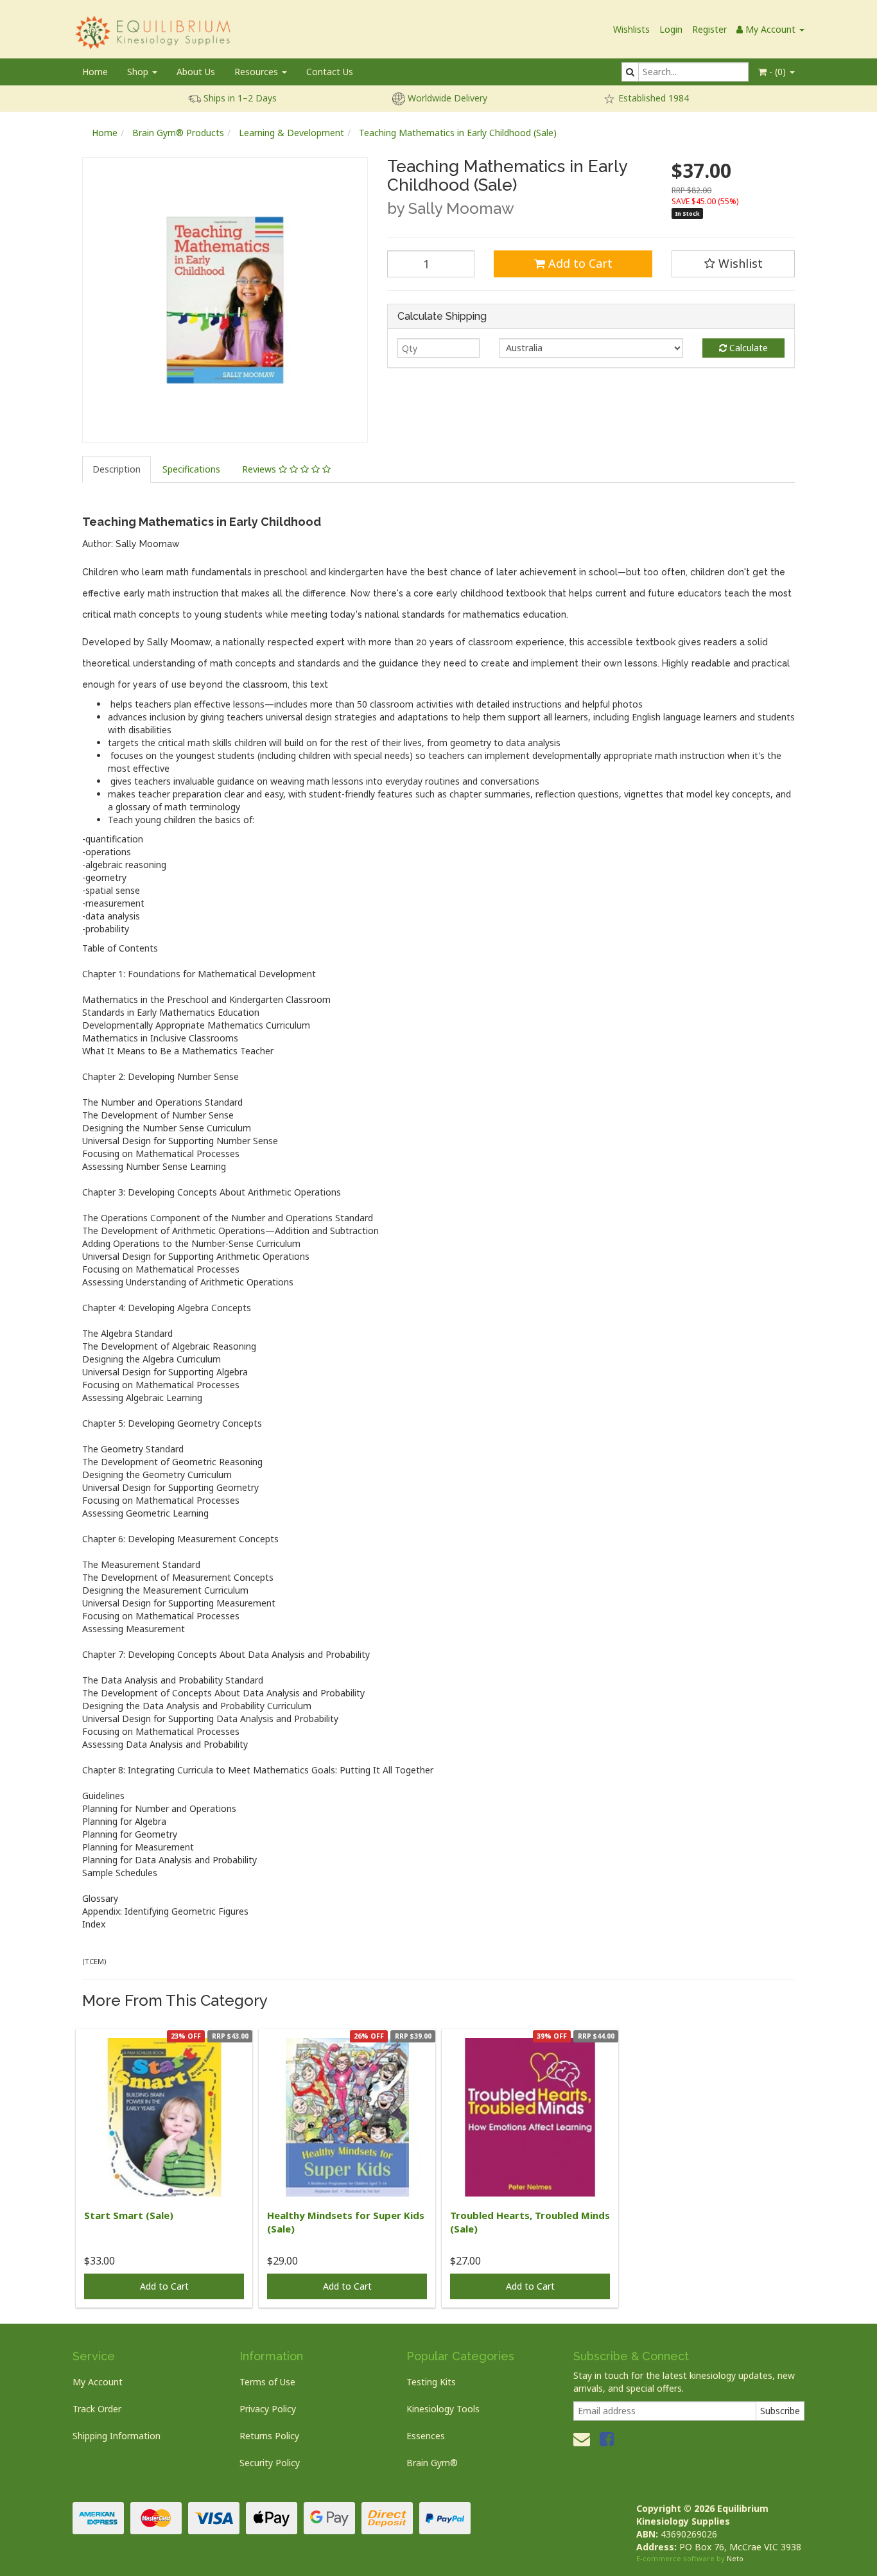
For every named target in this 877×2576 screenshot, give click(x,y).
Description (117, 469)
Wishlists (631, 29)
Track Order (97, 2409)
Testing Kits (431, 2382)
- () (777, 72)
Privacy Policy (268, 2409)
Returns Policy (269, 2436)
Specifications (191, 469)
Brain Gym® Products (178, 133)
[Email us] (582, 2439)
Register (709, 29)
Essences (426, 2436)
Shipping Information (117, 2436)
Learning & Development (291, 133)
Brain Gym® (432, 2463)
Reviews (260, 469)
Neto (735, 2558)
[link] (607, 2439)
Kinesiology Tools (443, 2409)
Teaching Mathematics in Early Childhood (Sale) (458, 133)
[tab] (117, 469)
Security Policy (270, 2463)
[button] (733, 264)
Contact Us (330, 72)
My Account (98, 2382)
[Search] (630, 72)
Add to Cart (579, 263)
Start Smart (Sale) (129, 2215)
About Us (196, 72)
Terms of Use (267, 2382)
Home (95, 72)
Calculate (747, 348)
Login (671, 29)
